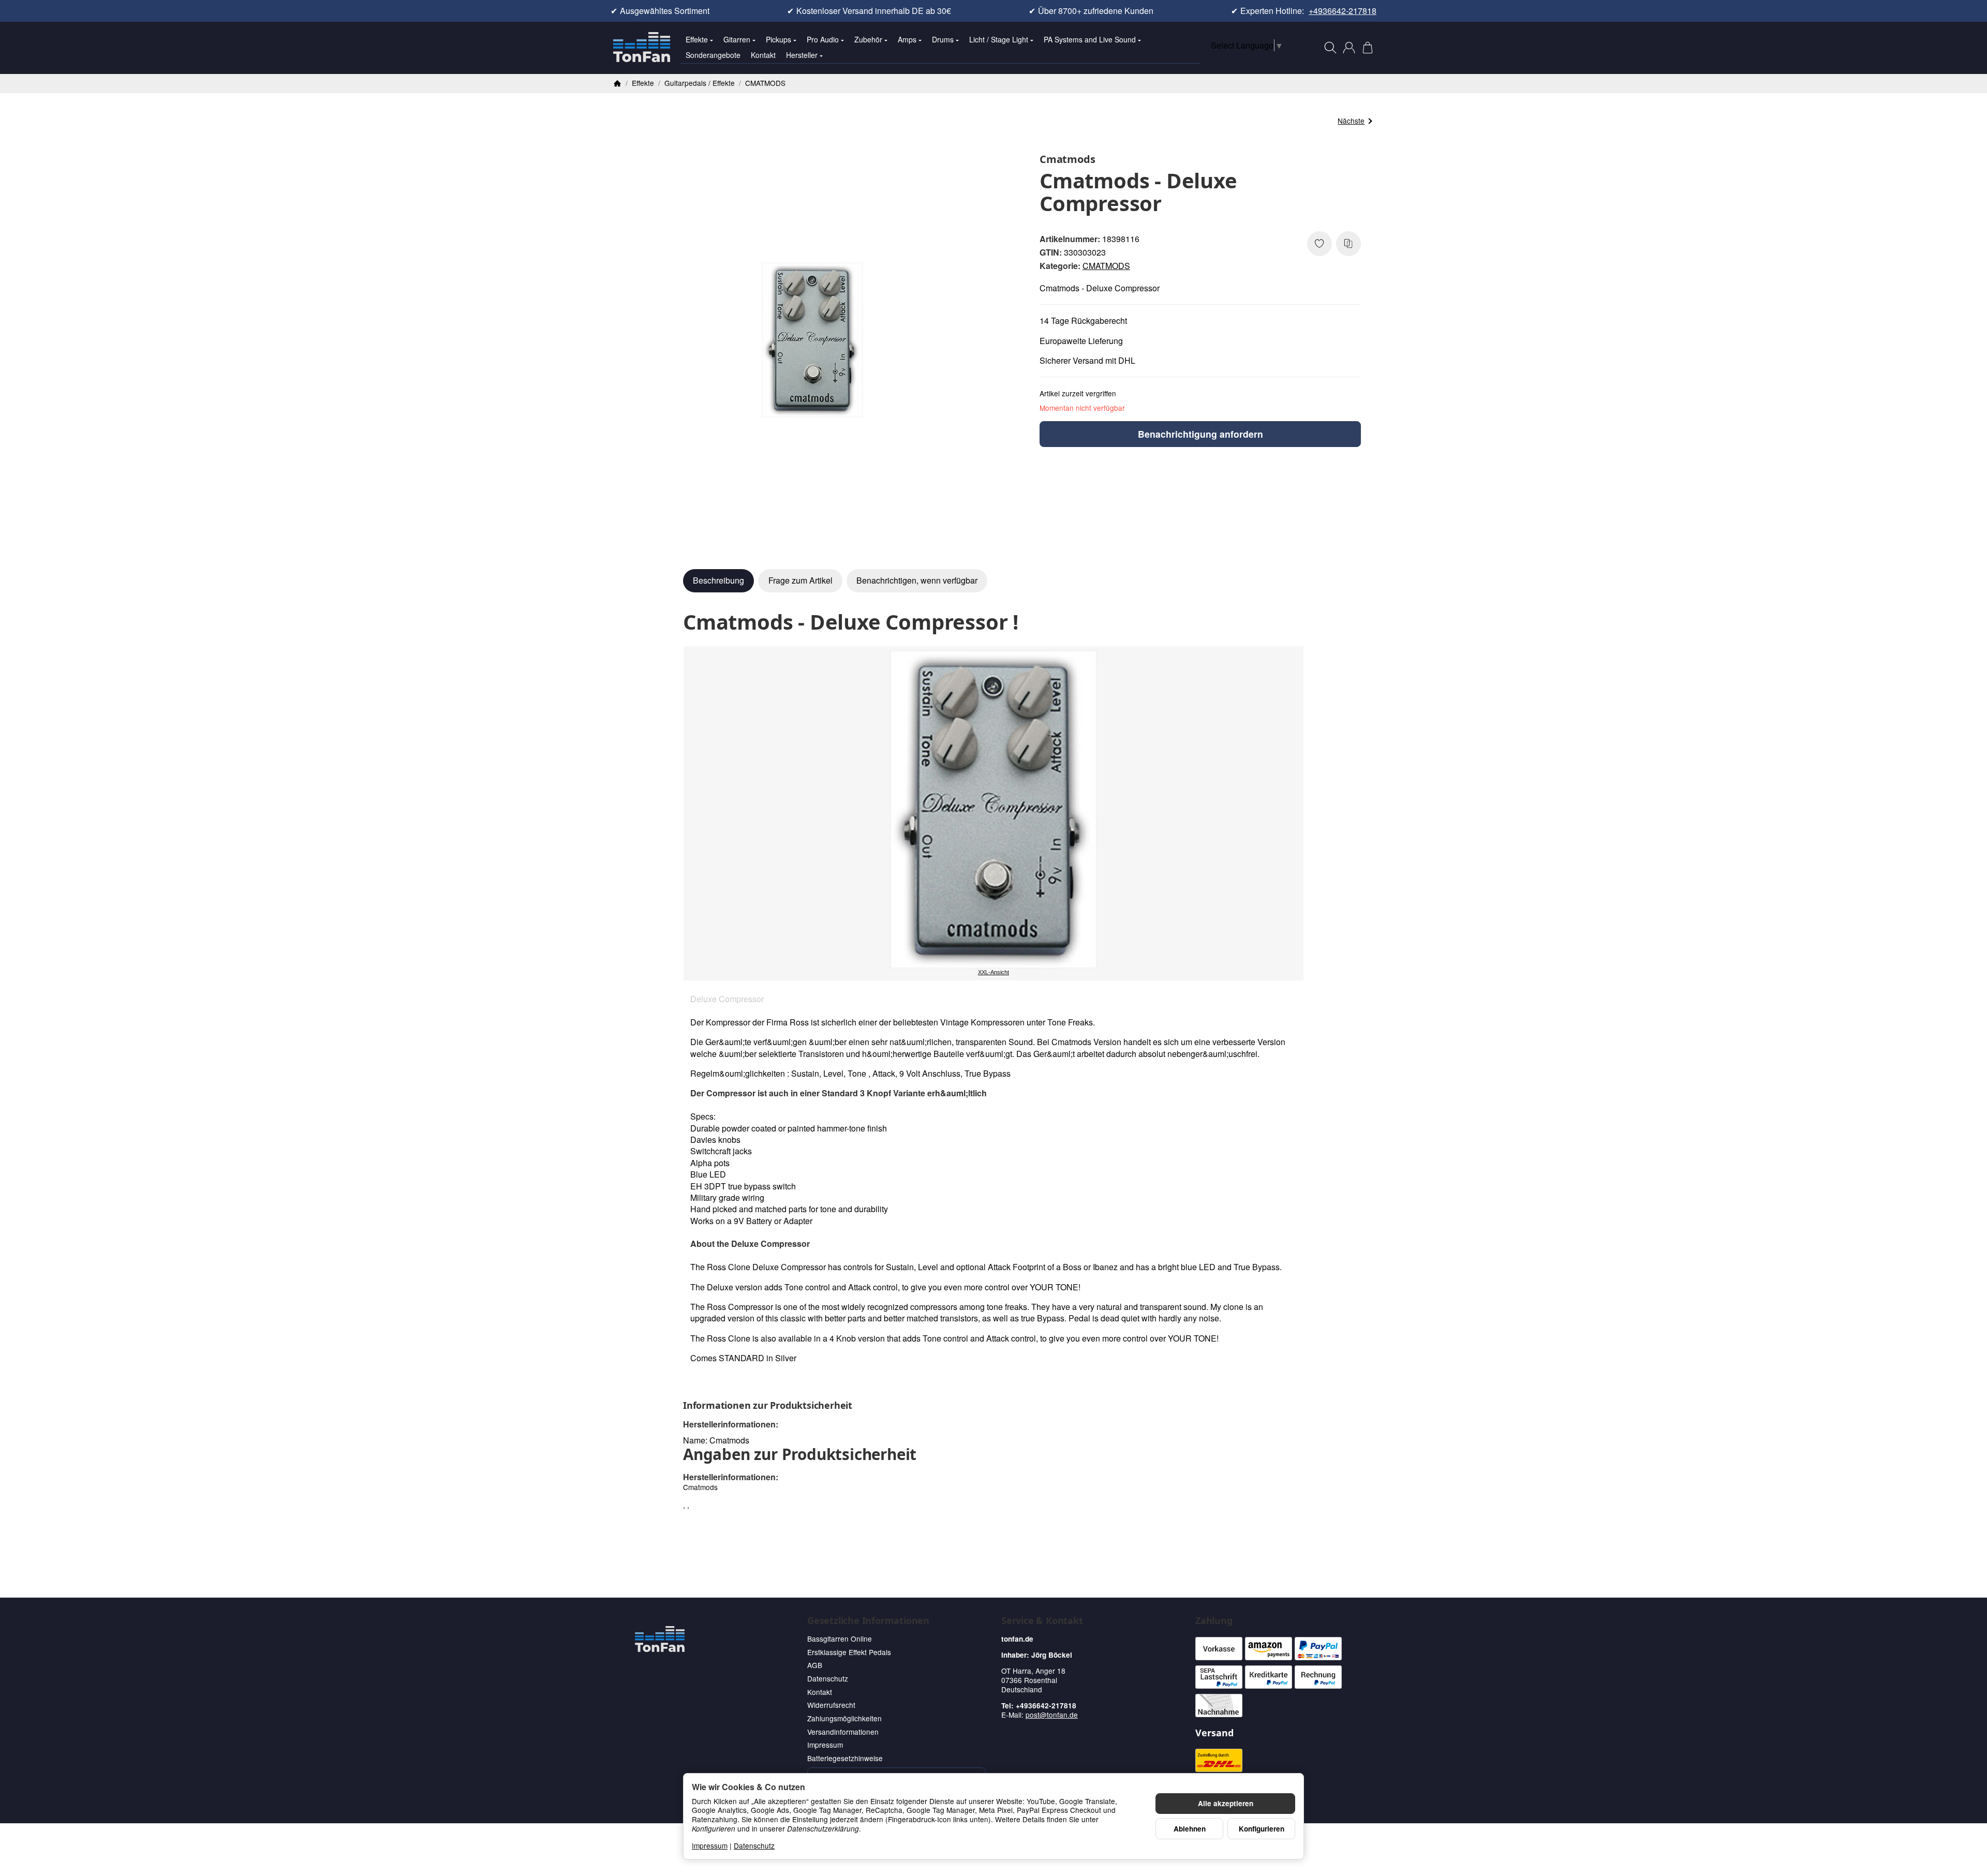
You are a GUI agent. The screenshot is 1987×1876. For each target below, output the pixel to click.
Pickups (779, 39)
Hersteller (802, 55)
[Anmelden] (1349, 48)
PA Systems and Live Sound (1090, 39)
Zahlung (1214, 1621)
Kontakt (763, 55)
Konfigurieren (1262, 1829)
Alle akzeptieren (1226, 1803)
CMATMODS (1106, 266)
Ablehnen (1190, 1829)
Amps (907, 39)
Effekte (697, 39)
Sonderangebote (713, 55)
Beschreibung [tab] (718, 580)
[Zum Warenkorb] (1368, 48)
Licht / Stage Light (999, 39)
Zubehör (868, 39)
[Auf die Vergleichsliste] (1348, 244)
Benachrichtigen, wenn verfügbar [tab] (917, 580)
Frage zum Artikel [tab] (800, 580)
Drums (943, 39)
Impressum (710, 1845)
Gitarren (737, 39)
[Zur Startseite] (642, 48)
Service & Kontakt (1042, 1621)
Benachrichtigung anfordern (1200, 434)
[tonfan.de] (660, 1639)
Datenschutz (754, 1845)
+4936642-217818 (1343, 11)
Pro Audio (823, 39)
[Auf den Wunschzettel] (1319, 244)
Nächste (1351, 121)
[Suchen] (1330, 48)
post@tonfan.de (1052, 1715)
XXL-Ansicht (993, 972)
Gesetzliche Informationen (868, 1621)
